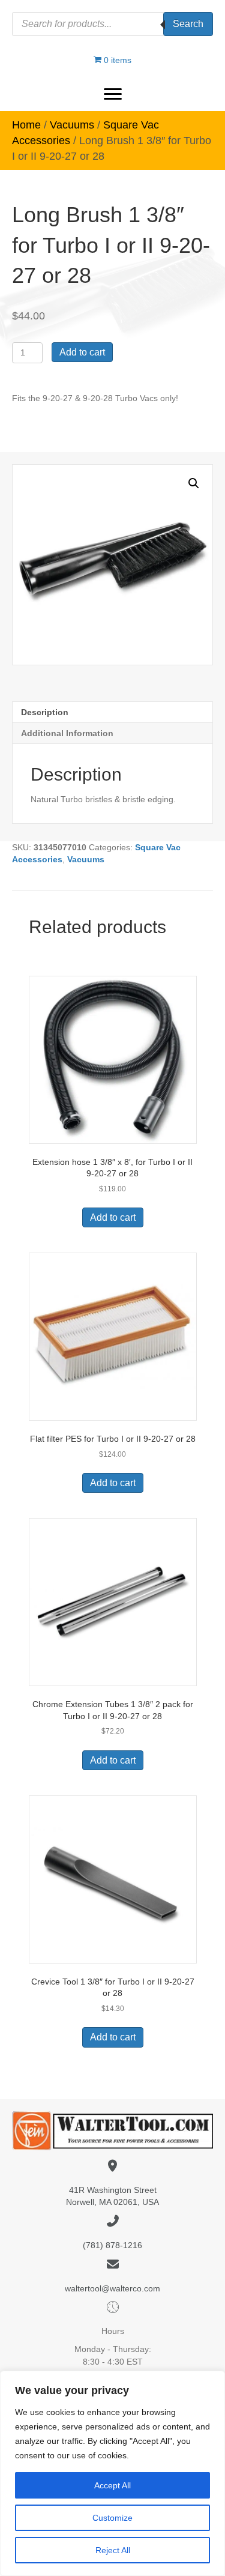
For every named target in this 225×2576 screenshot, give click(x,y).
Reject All (113, 2550)
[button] (113, 94)
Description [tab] (45, 712)
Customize (112, 2518)
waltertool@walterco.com (112, 2288)
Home (26, 125)
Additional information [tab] (67, 733)
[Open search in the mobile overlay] (112, 24)
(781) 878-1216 (112, 2245)
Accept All (112, 2485)
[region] (112, 2473)
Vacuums (72, 125)
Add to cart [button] (113, 1217)
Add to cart (82, 352)
